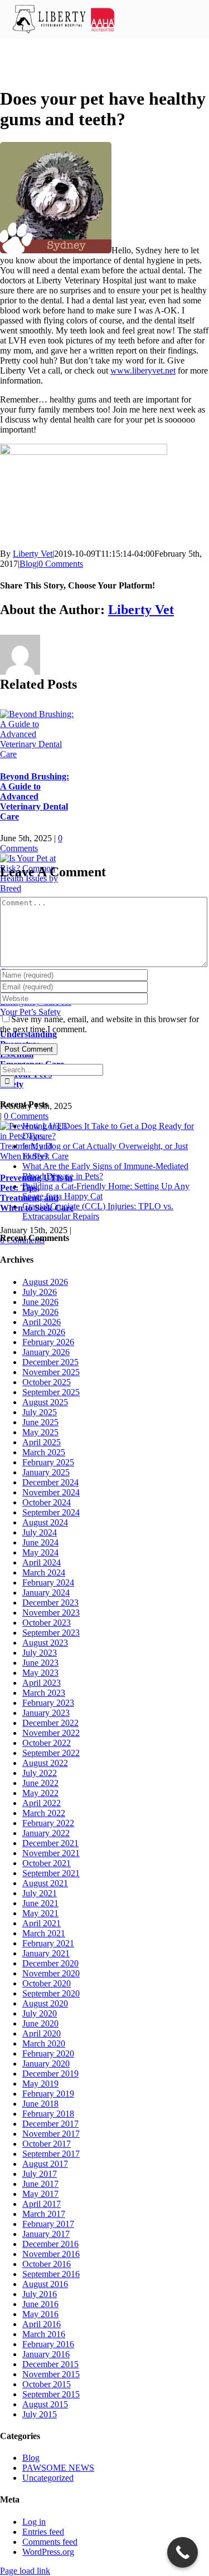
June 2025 (40, 1422)
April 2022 (42, 1803)
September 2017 (51, 2154)
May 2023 (40, 1673)
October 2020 (47, 1983)
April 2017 (42, 2204)
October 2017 (47, 2144)
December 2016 (50, 2244)
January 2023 (46, 1713)
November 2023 (51, 1613)
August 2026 (45, 1282)
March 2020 (44, 2043)
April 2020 (42, 2033)
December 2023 (50, 1603)
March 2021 (44, 1933)
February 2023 (48, 1703)
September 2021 (51, 1873)
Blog (28, 564)
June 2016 (40, 2304)
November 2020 (51, 1973)
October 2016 (47, 2264)
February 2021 (48, 1943)
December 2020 (50, 1963)
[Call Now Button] (183, 2552)
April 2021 (42, 1923)
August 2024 (45, 1522)
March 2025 (44, 1452)
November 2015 (51, 2374)
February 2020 (48, 2054)
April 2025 (42, 1442)
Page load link (25, 2571)
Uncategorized (48, 2478)
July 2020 (40, 2013)
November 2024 (51, 1492)
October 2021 (47, 1863)
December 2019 (50, 2074)
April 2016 (42, 2324)
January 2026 (46, 1352)
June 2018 (40, 2104)
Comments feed (50, 2542)
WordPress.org (48, 2552)
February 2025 (48, 1462)
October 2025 (47, 1382)
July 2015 (40, 2414)
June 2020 (40, 2023)
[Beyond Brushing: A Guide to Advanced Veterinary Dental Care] (37, 754)
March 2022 (44, 1813)
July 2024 (40, 1532)
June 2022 (40, 1783)
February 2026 (48, 1342)
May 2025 (40, 1432)
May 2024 (40, 1552)
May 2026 (40, 1312)
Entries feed (43, 2532)
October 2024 (47, 1502)
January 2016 (46, 2354)
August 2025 (45, 1402)
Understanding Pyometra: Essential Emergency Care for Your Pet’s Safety (32, 1059)
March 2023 (44, 1693)
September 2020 (51, 1993)
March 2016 (44, 2334)
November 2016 (51, 2254)
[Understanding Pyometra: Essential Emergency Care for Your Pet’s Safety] (37, 1012)
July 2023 (40, 1653)
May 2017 (40, 2194)
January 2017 (46, 2234)
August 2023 (45, 1643)
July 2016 (40, 2294)
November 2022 (51, 1733)
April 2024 (42, 1562)
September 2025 (51, 1392)
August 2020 (45, 2003)
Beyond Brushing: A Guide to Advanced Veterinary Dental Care (35, 796)
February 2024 (48, 1583)
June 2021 (40, 1903)
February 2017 (48, 2224)
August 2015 (45, 2404)
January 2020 (46, 2064)
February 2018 (48, 2114)
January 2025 (46, 1472)
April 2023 (42, 1683)
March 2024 (44, 1572)
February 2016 (48, 2344)
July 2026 (40, 1292)
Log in (34, 2522)
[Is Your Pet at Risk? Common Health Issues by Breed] (37, 888)
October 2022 (47, 1743)
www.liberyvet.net (143, 371)
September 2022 (51, 1753)
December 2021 (50, 1843)
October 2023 (47, 1623)
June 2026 (40, 1302)
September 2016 (51, 2274)
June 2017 (40, 2184)
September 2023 (51, 1633)
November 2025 (51, 1372)
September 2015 (51, 2394)
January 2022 (46, 1833)
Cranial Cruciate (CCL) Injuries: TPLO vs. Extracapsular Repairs (98, 1211)
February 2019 (48, 2094)
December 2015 (50, 2364)
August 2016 (45, 2284)
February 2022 (48, 1823)
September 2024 (51, 1512)
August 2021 (45, 1883)
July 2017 (40, 2174)
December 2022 (50, 1723)
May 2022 (40, 1793)
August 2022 (45, 1763)
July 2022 (40, 1773)
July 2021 (40, 1893)
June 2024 (40, 1542)
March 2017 (44, 2214)
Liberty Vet (33, 554)
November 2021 (51, 1853)
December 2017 (50, 2124)
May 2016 (40, 2314)
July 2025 (40, 1412)
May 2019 (40, 2084)
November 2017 (51, 2134)
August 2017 (45, 2164)
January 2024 (46, 1593)
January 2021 (46, 1953)
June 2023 (40, 1663)
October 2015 (47, 2384)
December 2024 (50, 1482)
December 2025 (50, 1362)
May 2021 (40, 1913)
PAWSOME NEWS (58, 2468)
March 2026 (44, 1332)
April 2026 (42, 1322)
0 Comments (61, 564)
